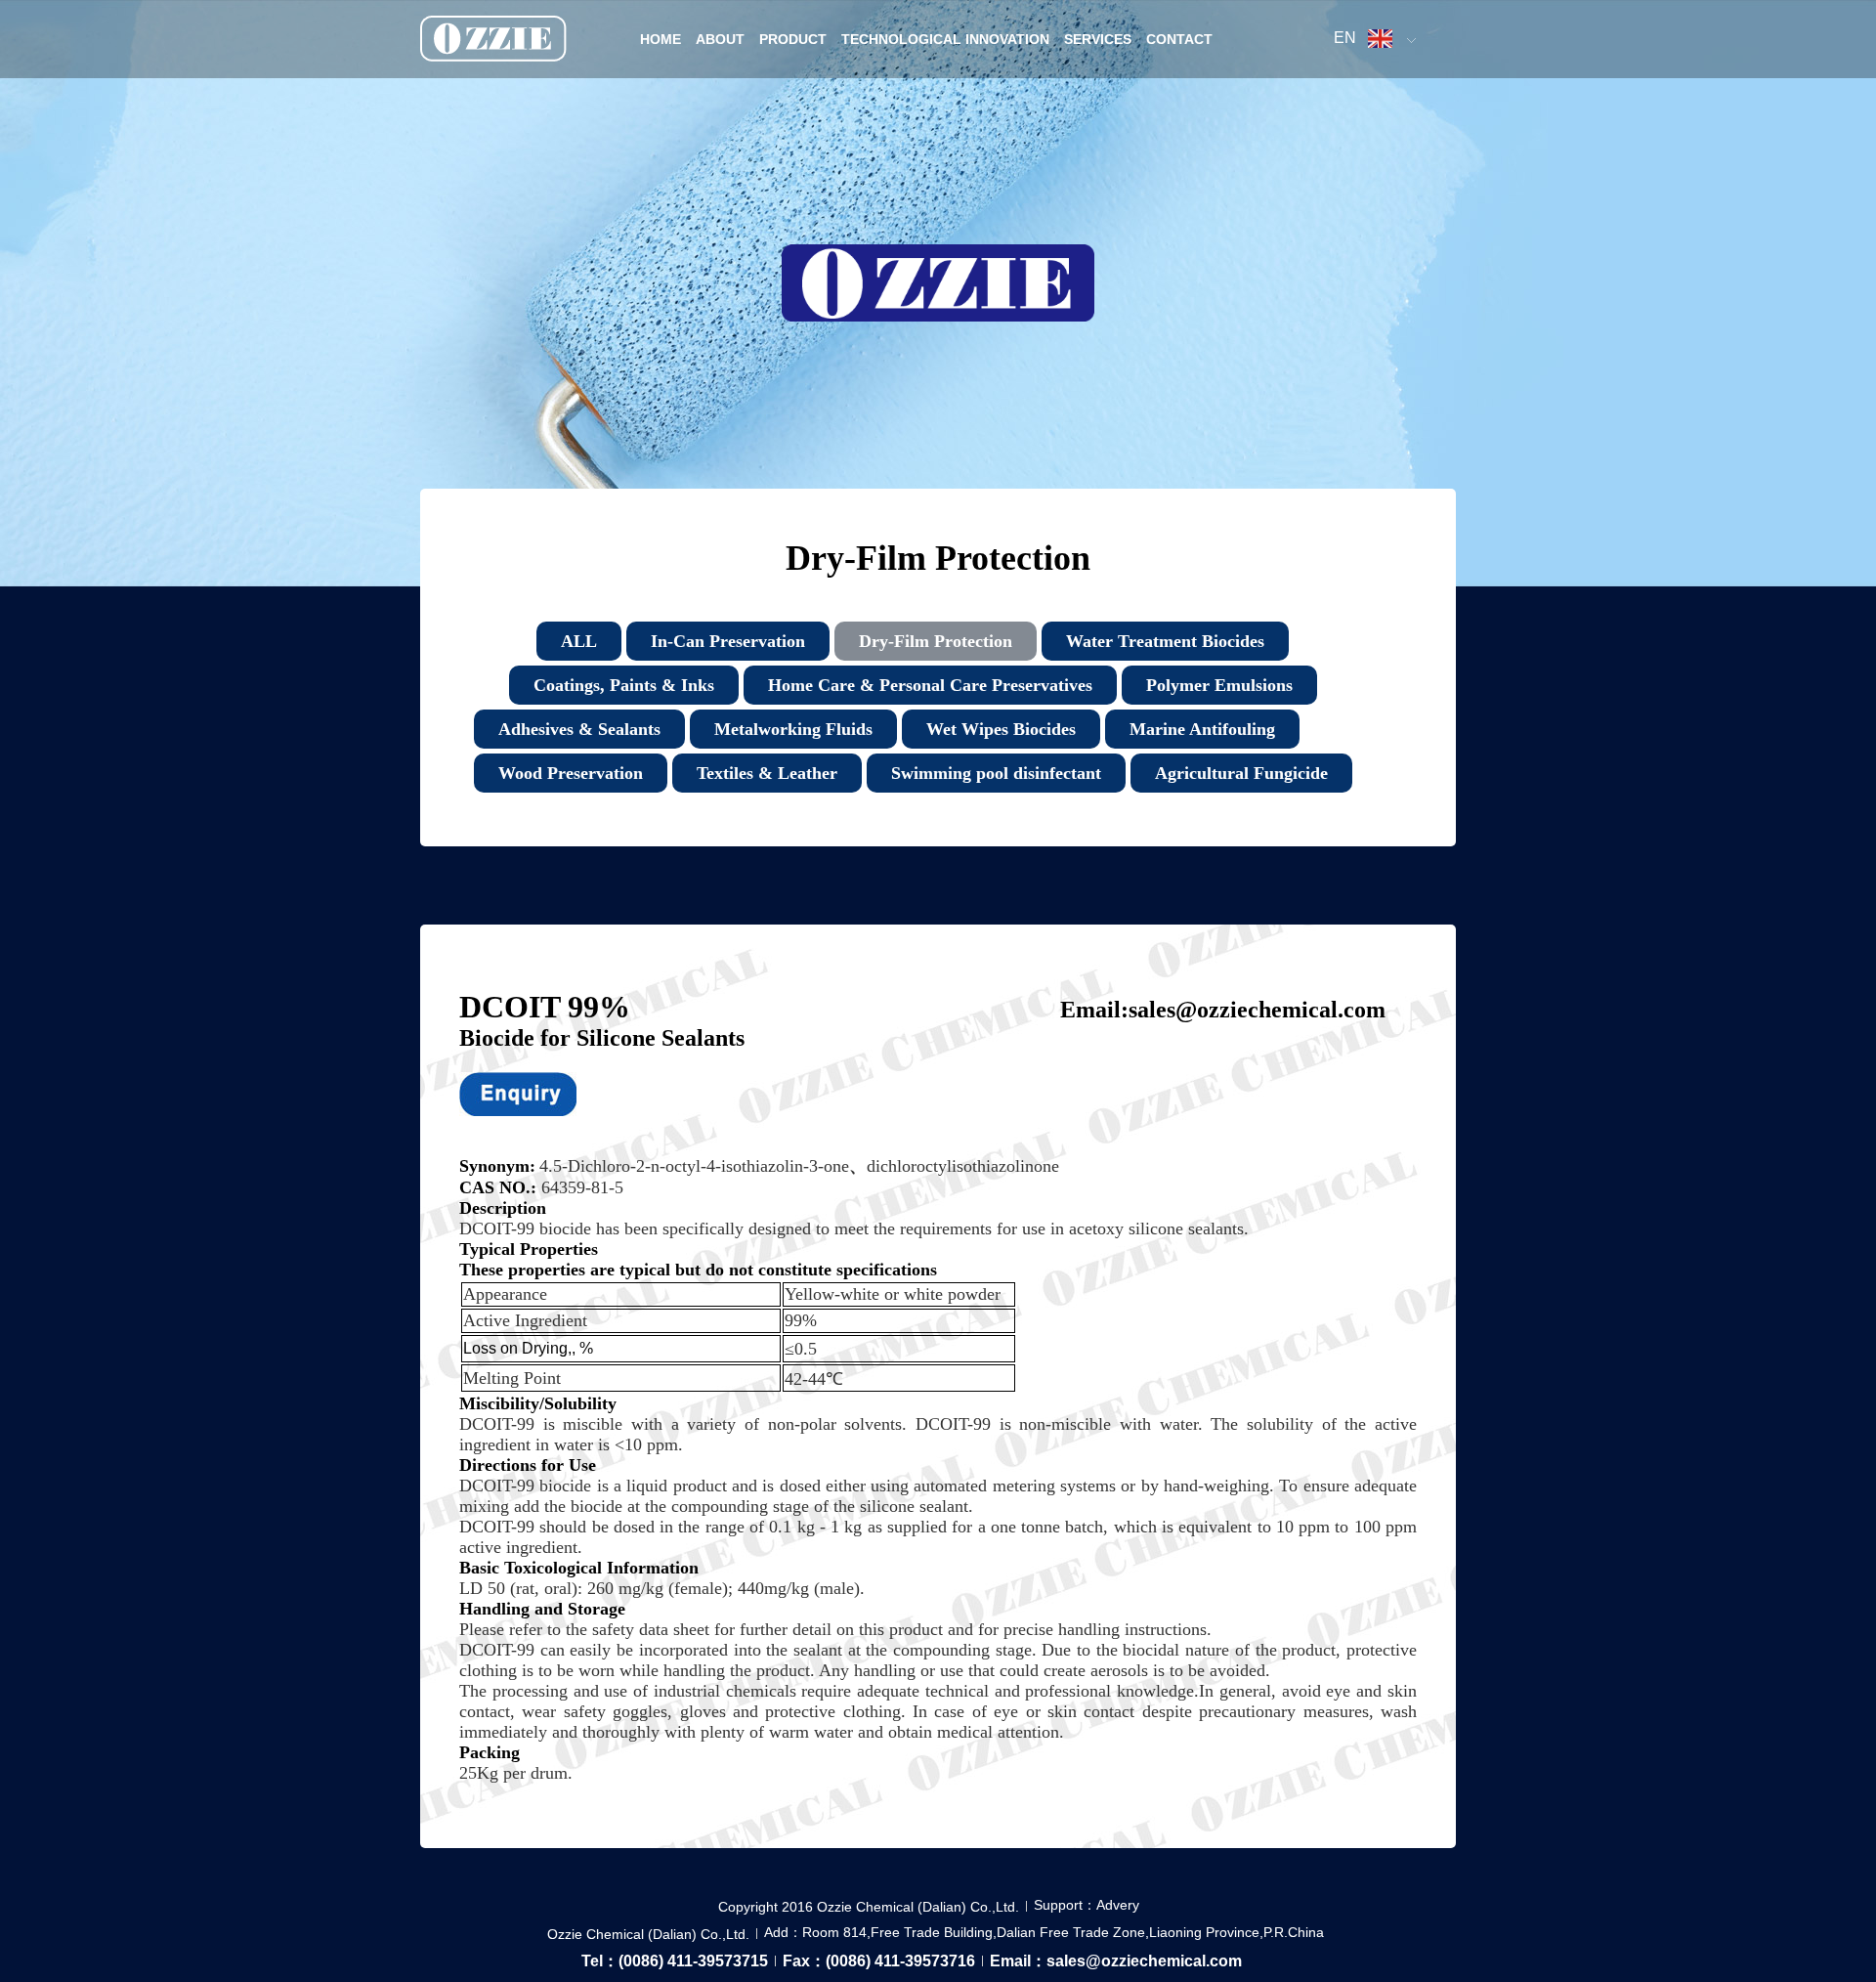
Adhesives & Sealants (579, 729)
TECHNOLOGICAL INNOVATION (945, 39)
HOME (661, 39)
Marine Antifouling (1202, 729)
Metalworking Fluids (793, 729)
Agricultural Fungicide (1241, 773)
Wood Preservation (571, 773)
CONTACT (1179, 39)
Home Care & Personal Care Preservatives (930, 685)
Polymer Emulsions (1219, 685)
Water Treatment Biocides (1165, 641)
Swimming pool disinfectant (996, 773)
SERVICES (1098, 39)
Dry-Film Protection (936, 641)
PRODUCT (793, 39)
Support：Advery (1087, 1905)
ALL (579, 641)
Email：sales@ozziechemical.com (1116, 1961)
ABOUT (720, 39)
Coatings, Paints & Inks (624, 685)
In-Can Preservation (728, 641)
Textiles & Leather (767, 773)
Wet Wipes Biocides (1001, 729)
